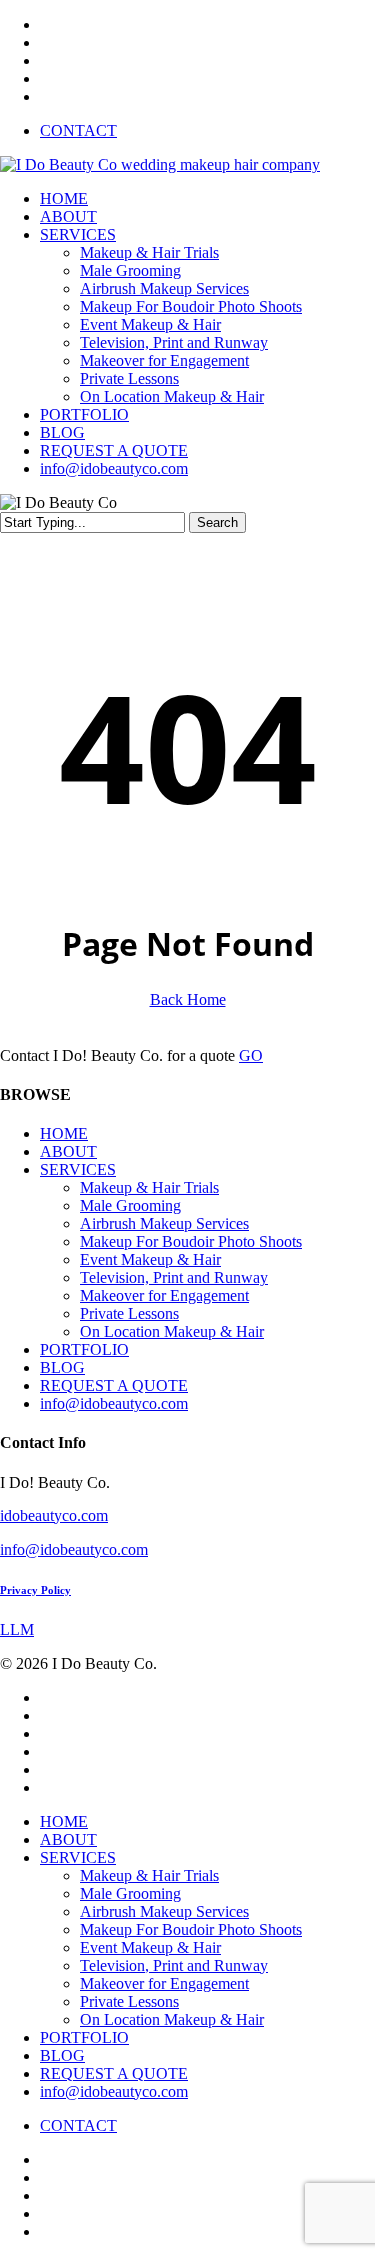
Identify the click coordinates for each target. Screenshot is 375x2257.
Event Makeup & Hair (150, 1259)
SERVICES (78, 1169)
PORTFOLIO (84, 1349)
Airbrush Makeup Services (164, 1223)
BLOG (62, 1367)
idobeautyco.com (54, 1515)
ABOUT (68, 1151)
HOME (64, 1133)
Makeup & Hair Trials (149, 1187)
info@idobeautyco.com (114, 1403)
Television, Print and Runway (174, 1277)
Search (217, 522)
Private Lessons (129, 1313)
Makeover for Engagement (164, 1295)
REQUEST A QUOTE (114, 1385)
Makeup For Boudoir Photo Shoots (191, 1241)
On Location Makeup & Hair (172, 1331)
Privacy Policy (35, 1590)
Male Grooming (130, 1205)
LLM (17, 1629)
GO (251, 1055)
